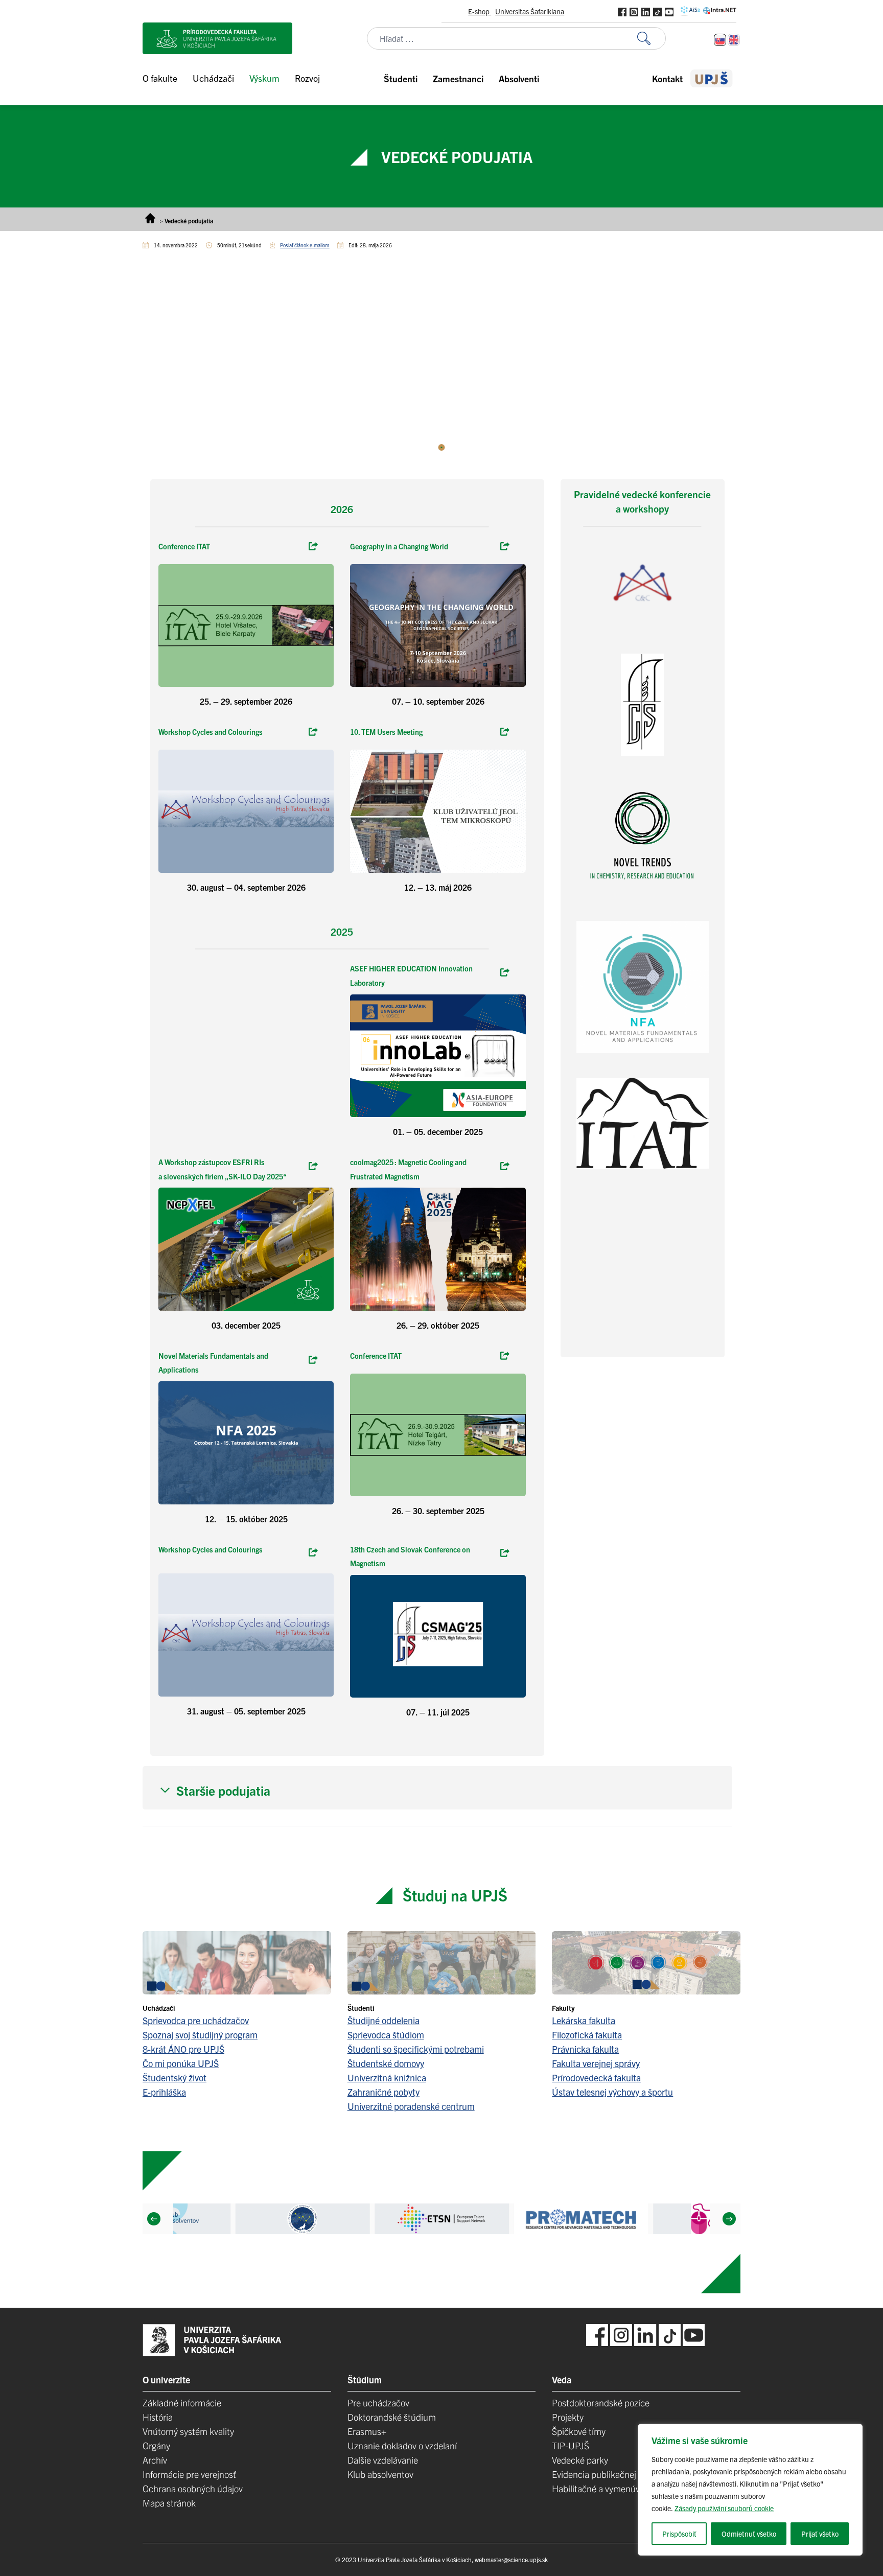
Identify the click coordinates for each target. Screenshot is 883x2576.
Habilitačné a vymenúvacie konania (620, 2488)
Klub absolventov (380, 2474)
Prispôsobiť (679, 2534)
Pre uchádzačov (378, 2403)
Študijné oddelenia (384, 2020)
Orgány (156, 2445)
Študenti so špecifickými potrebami (416, 2049)
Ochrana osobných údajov (193, 2488)
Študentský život (175, 2078)
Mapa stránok (169, 2503)
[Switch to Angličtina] (734, 40)
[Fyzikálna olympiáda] (313, 1360)
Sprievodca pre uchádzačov (196, 2020)
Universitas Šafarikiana (530, 11)
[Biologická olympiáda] (313, 1167)
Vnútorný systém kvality (188, 2431)
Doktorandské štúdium (392, 2417)
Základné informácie (182, 2403)
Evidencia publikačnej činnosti (610, 2474)
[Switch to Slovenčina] (720, 40)
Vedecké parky (580, 2460)
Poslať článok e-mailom (305, 245)
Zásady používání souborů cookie (724, 2508)
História (158, 2417)
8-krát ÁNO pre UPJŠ (183, 2049)
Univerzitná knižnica (387, 2078)
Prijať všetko (820, 2534)
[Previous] (154, 2219)
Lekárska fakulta (584, 2020)
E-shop (480, 11)
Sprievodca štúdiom (386, 2035)
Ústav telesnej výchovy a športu (612, 2092)
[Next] (729, 2219)
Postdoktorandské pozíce (601, 2403)
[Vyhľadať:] (652, 39)
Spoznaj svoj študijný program (200, 2035)
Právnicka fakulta (585, 2049)
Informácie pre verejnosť (189, 2474)
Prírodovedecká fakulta (596, 2078)
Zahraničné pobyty (384, 2092)
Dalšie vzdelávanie (383, 2460)
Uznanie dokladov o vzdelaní (402, 2445)
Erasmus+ (367, 2431)
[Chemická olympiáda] (313, 1553)
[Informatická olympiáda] (505, 1553)
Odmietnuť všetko (749, 2534)
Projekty (568, 2417)
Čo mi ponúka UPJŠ (181, 2063)
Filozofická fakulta (587, 2035)
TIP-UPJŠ (571, 2445)
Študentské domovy (386, 2063)
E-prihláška (164, 2092)
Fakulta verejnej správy (596, 2063)
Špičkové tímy (579, 2431)
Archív (155, 2460)
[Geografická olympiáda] (505, 1356)
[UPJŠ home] (712, 78)
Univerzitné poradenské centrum (411, 2106)
